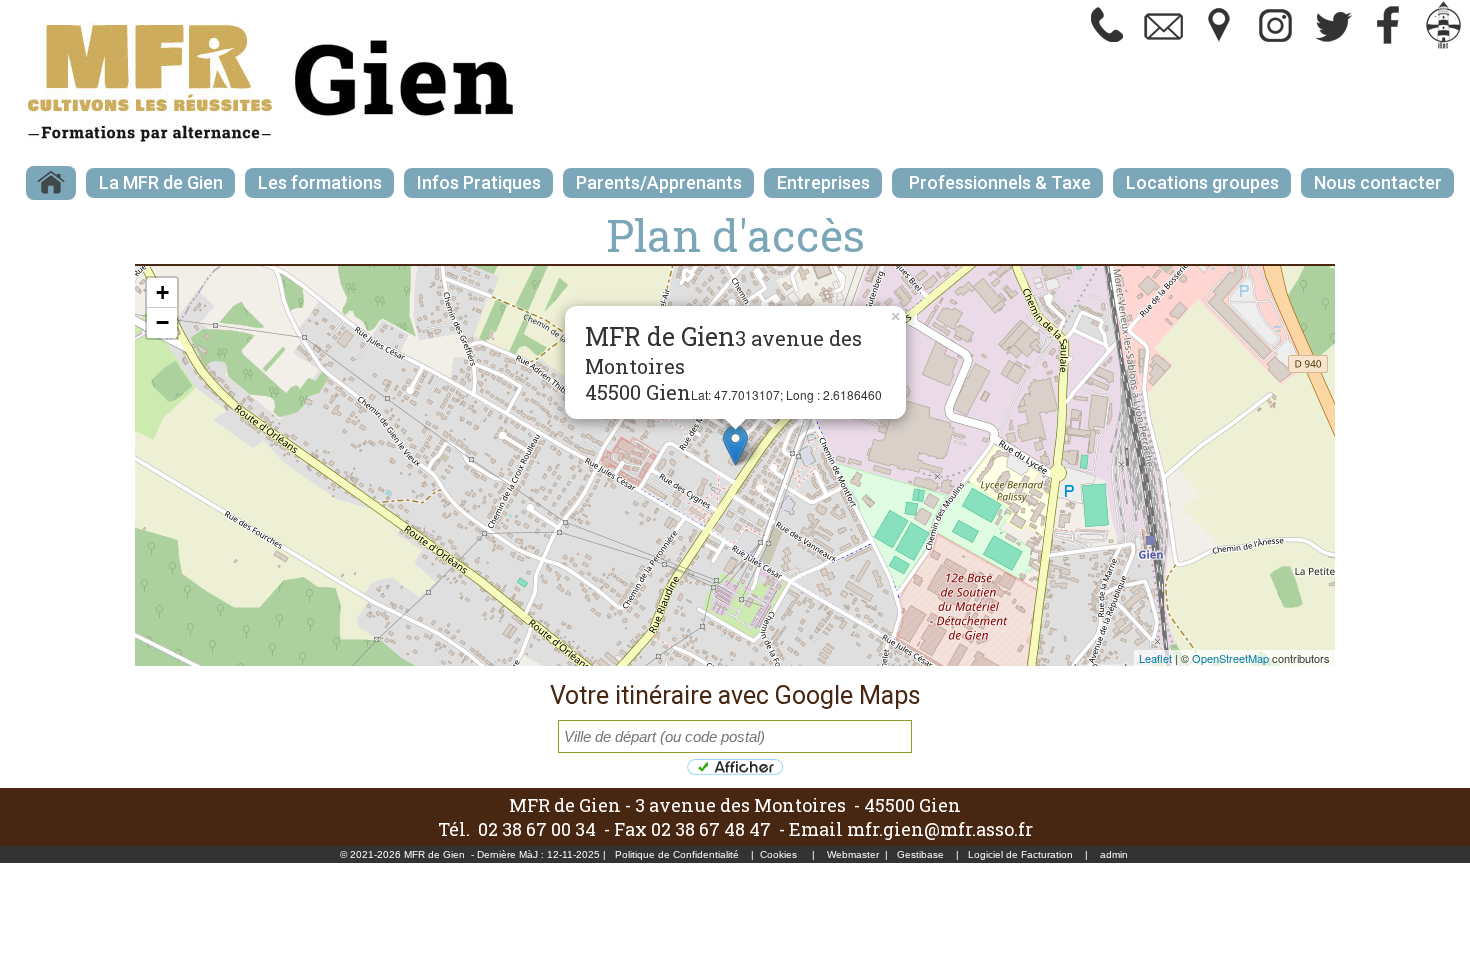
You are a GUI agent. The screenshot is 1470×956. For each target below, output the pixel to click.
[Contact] (1164, 45)
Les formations (320, 182)
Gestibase (920, 854)
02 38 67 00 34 (537, 829)
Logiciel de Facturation (1020, 854)
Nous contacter (1378, 182)
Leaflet (1155, 658)
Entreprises (823, 182)
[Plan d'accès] (1220, 45)
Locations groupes (1202, 182)
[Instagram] (1276, 45)
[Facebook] (1388, 45)
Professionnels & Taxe (998, 182)
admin (1114, 854)
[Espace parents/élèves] (1444, 45)
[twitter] (1332, 45)
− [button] (162, 322)
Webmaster (853, 854)
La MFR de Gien (161, 182)
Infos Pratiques (479, 182)
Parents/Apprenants (659, 182)
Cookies (778, 854)
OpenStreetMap (1230, 658)
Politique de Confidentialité (677, 854)
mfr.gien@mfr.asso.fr (940, 829)
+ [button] (162, 292)
